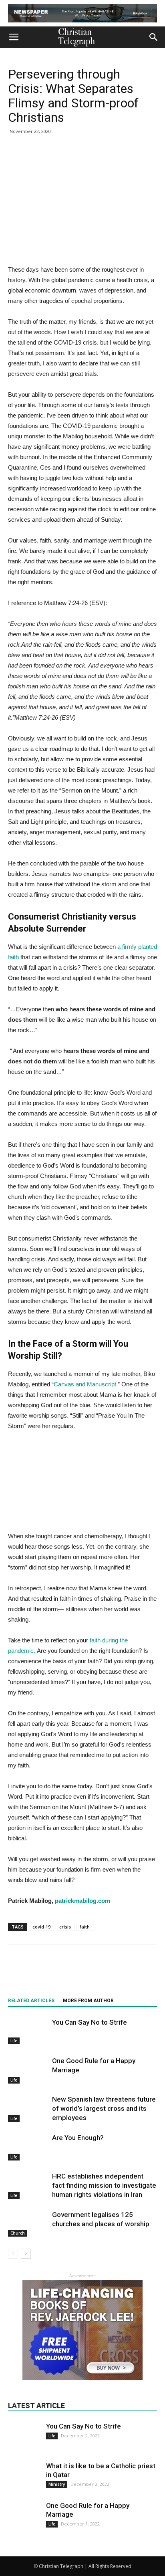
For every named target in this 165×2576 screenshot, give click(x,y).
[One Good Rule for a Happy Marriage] (28, 2070)
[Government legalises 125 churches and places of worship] (28, 2224)
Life (14, 2041)
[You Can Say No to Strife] (28, 2031)
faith (85, 1927)
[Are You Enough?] (28, 2147)
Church (18, 2233)
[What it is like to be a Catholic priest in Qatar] (24, 2477)
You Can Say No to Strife (90, 2022)
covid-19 (41, 1927)
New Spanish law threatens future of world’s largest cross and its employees (104, 2108)
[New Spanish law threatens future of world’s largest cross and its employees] (28, 2109)
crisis (65, 1927)
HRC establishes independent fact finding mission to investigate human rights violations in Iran (104, 2185)
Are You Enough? (78, 2138)
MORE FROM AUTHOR (88, 2001)
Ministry (57, 2484)
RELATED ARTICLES (31, 2001)
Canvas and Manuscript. (86, 1384)
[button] (154, 37)
